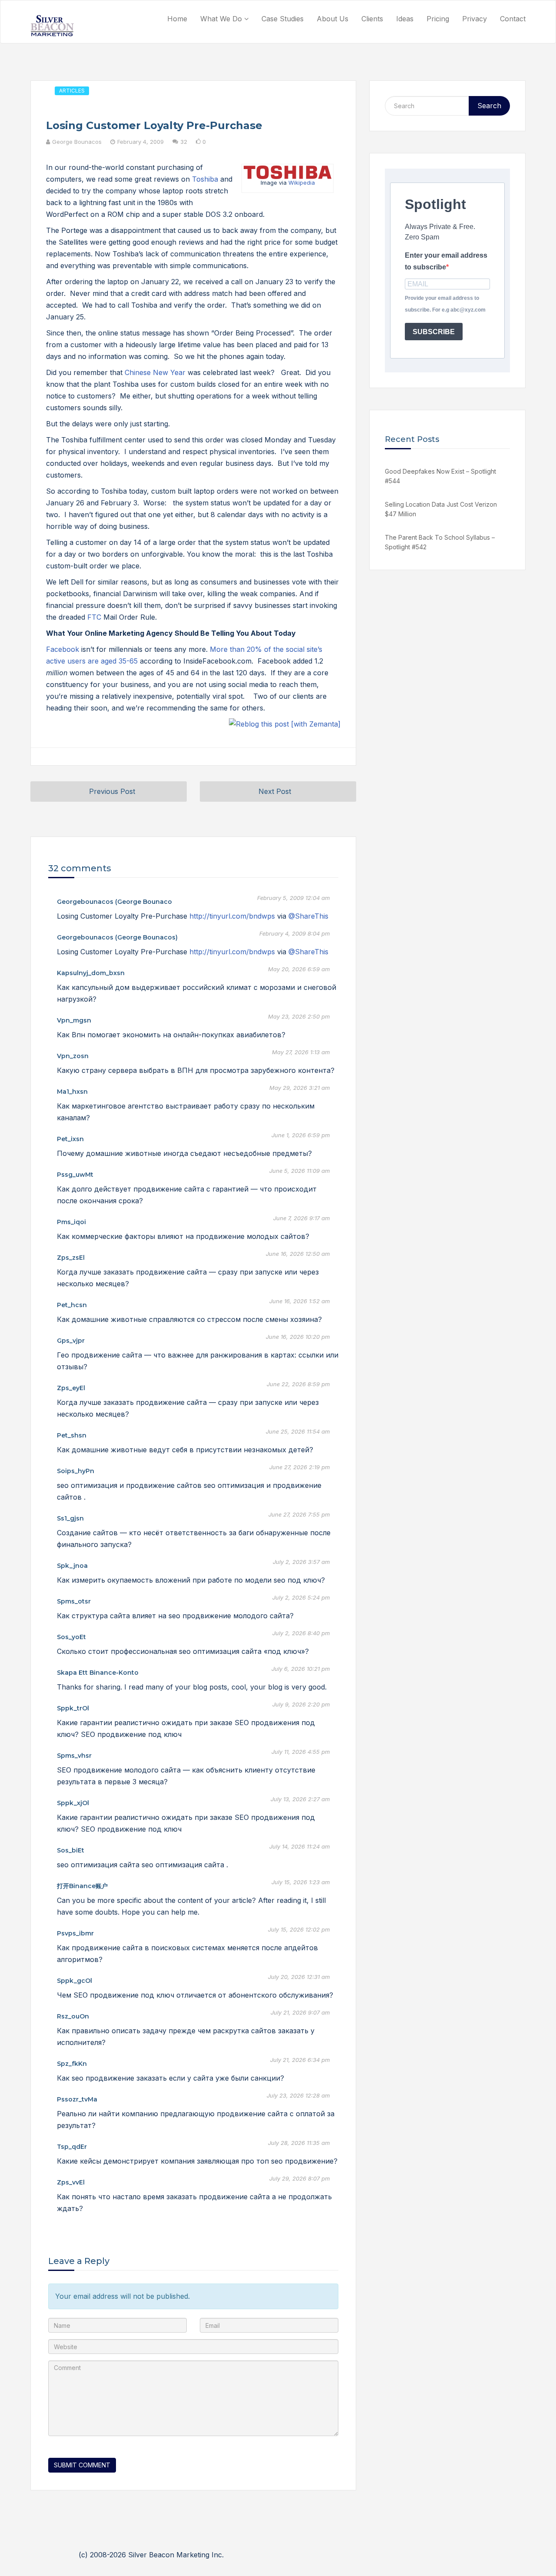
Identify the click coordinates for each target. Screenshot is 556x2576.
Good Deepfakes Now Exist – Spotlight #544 (440, 476)
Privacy (475, 19)
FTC (94, 617)
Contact (513, 19)
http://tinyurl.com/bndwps (232, 916)
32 (184, 142)
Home (177, 19)
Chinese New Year (155, 372)
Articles (72, 91)
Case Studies (283, 19)
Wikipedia (302, 183)
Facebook (63, 649)
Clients (372, 19)
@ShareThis (308, 916)
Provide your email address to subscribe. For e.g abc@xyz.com (445, 304)
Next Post (275, 791)
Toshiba (205, 179)
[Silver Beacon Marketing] (52, 26)
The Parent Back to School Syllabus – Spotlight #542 (440, 542)
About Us (333, 19)
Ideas (405, 19)
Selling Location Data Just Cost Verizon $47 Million (441, 509)
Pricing (438, 19)
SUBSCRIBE (434, 332)
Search (489, 106)
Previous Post (112, 791)
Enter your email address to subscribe (446, 261)
